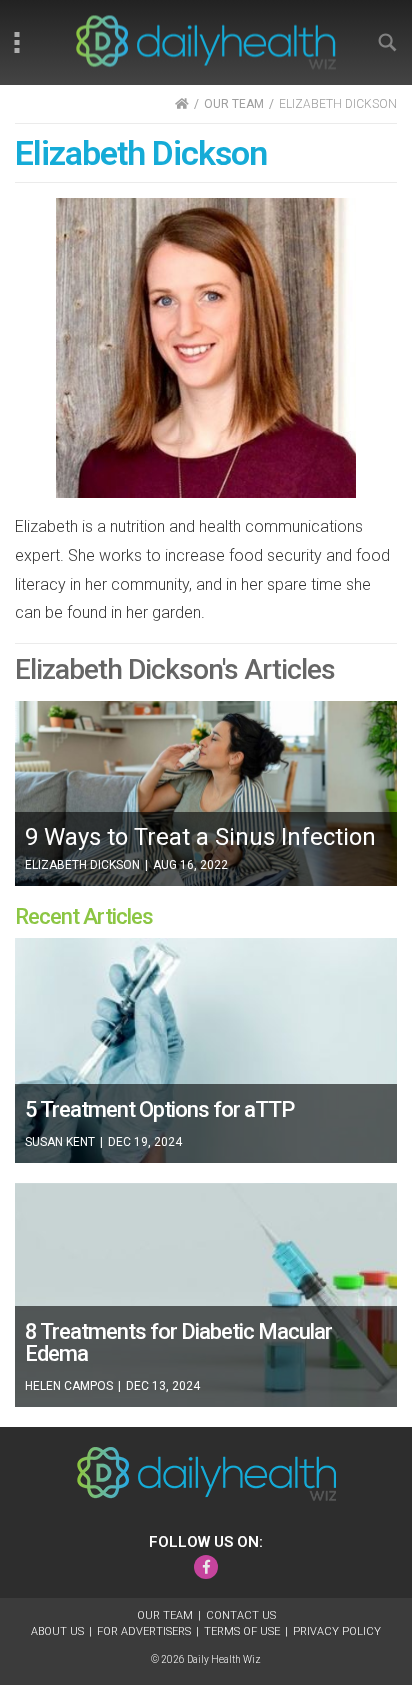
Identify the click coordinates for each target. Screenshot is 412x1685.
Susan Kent (60, 1142)
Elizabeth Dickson (82, 865)
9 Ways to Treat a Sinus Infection (200, 837)
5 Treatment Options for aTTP (159, 1109)
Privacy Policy (337, 1631)
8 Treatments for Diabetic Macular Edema (178, 1342)
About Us (57, 1631)
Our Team (165, 1615)
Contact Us (241, 1615)
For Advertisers (144, 1631)
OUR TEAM (234, 104)
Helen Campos (69, 1386)
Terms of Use (242, 1631)
